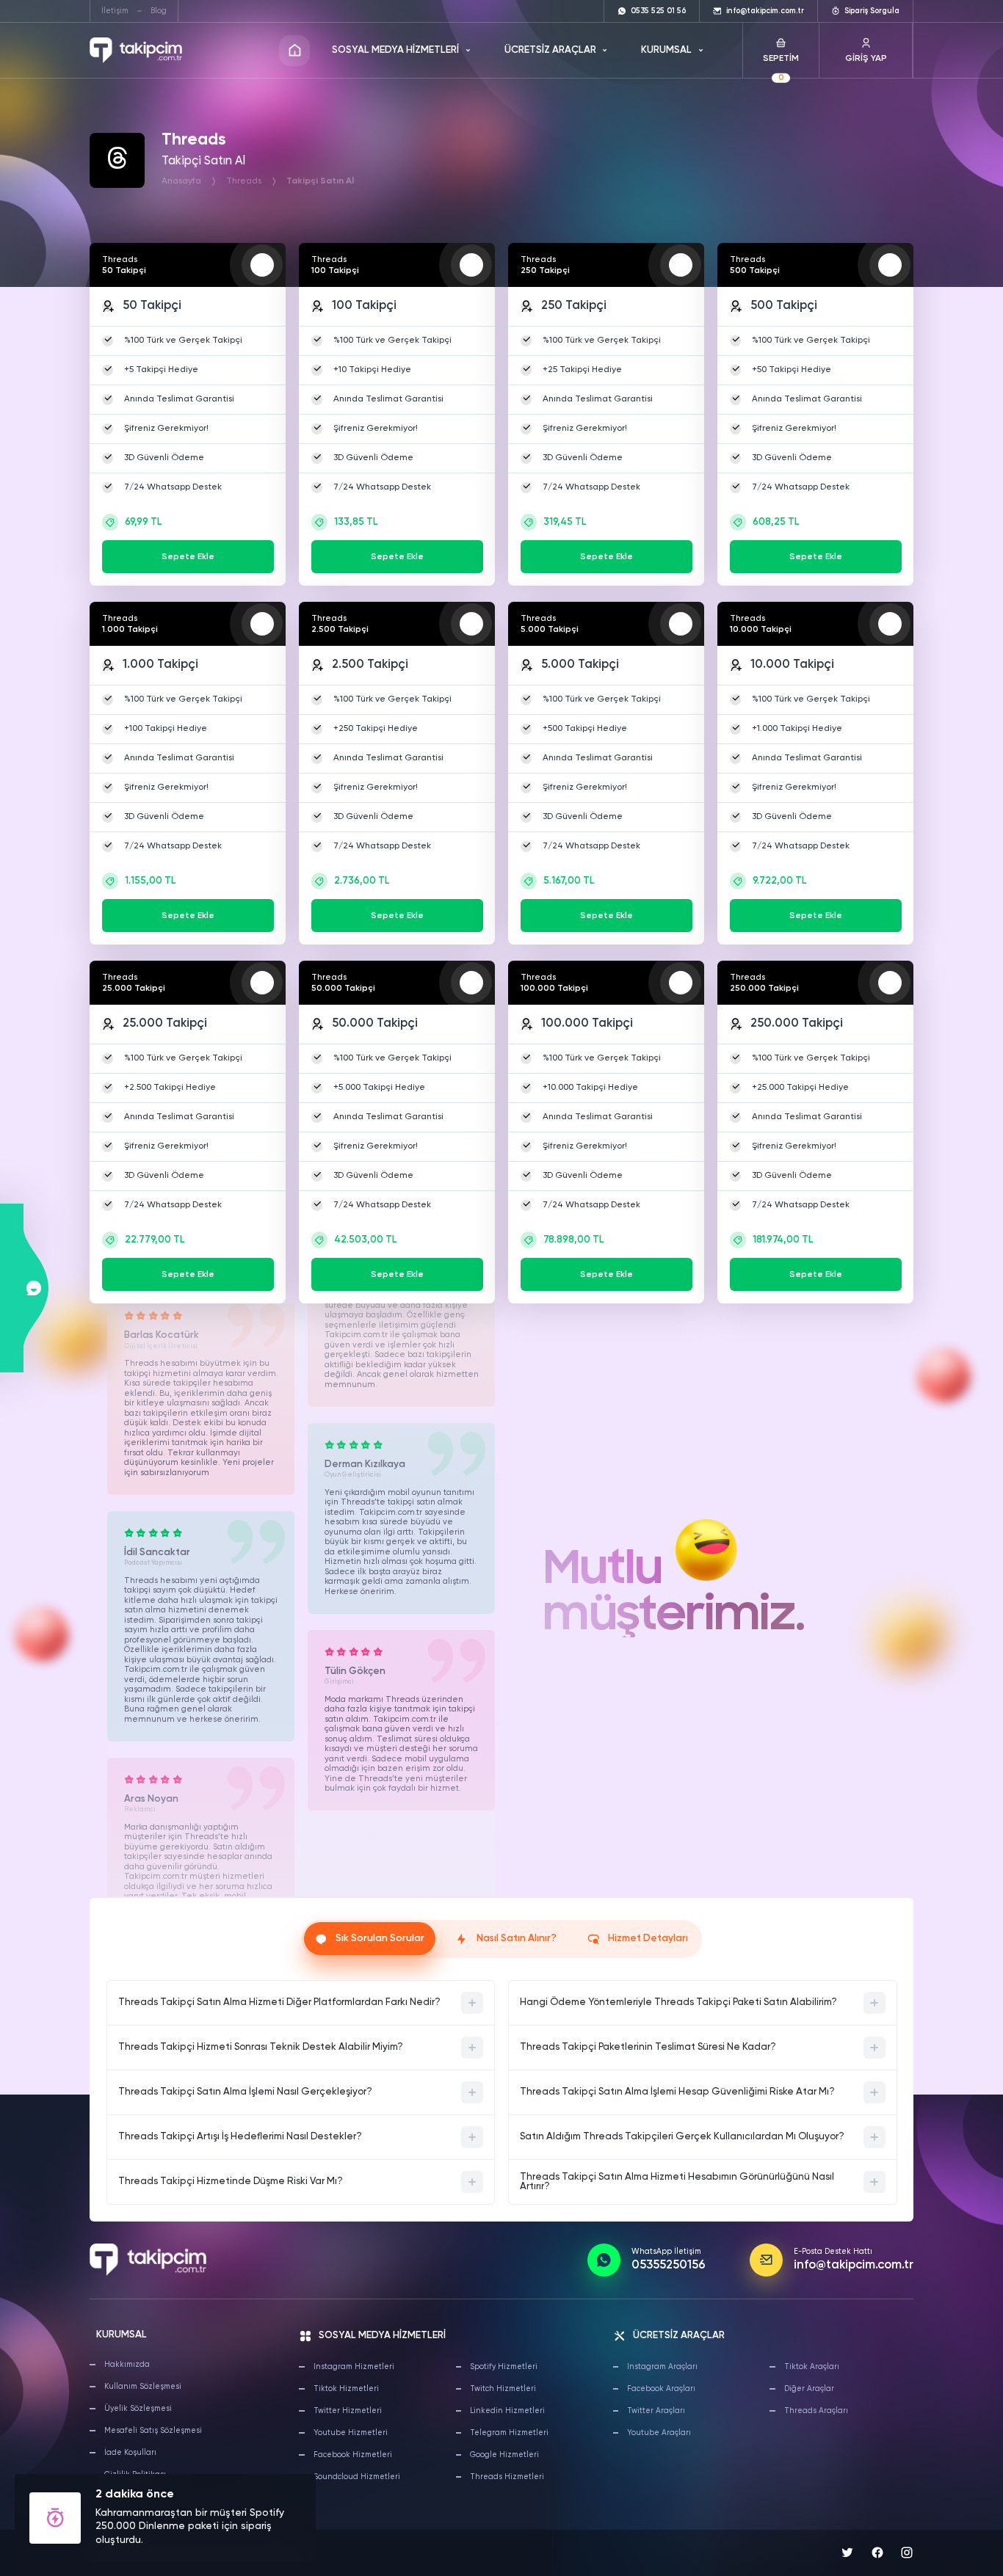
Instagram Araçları (662, 2367)
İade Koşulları (130, 2453)
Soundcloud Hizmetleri (357, 2477)
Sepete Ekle (188, 557)
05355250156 (669, 2266)
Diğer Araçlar (809, 2389)
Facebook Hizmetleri (353, 2455)
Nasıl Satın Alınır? (517, 1939)
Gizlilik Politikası (135, 2475)
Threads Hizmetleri (507, 2477)
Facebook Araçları (661, 2389)
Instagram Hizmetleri (354, 2367)
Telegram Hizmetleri (509, 2433)
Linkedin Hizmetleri (507, 2411)
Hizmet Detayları (648, 1939)
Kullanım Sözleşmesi (143, 2387)
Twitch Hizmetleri (503, 2389)
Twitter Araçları (656, 2411)
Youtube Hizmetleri (351, 2433)
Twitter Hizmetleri (348, 2411)
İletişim (115, 11)
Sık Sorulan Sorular (380, 1939)
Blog (159, 11)
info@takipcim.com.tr (854, 2266)
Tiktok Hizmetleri (346, 2389)
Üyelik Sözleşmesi (138, 2409)
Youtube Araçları (659, 2433)
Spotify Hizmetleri (504, 2367)
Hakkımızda (127, 2365)
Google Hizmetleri (504, 2455)
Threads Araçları (816, 2411)
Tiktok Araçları (812, 2367)
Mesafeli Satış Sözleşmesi (153, 2431)
